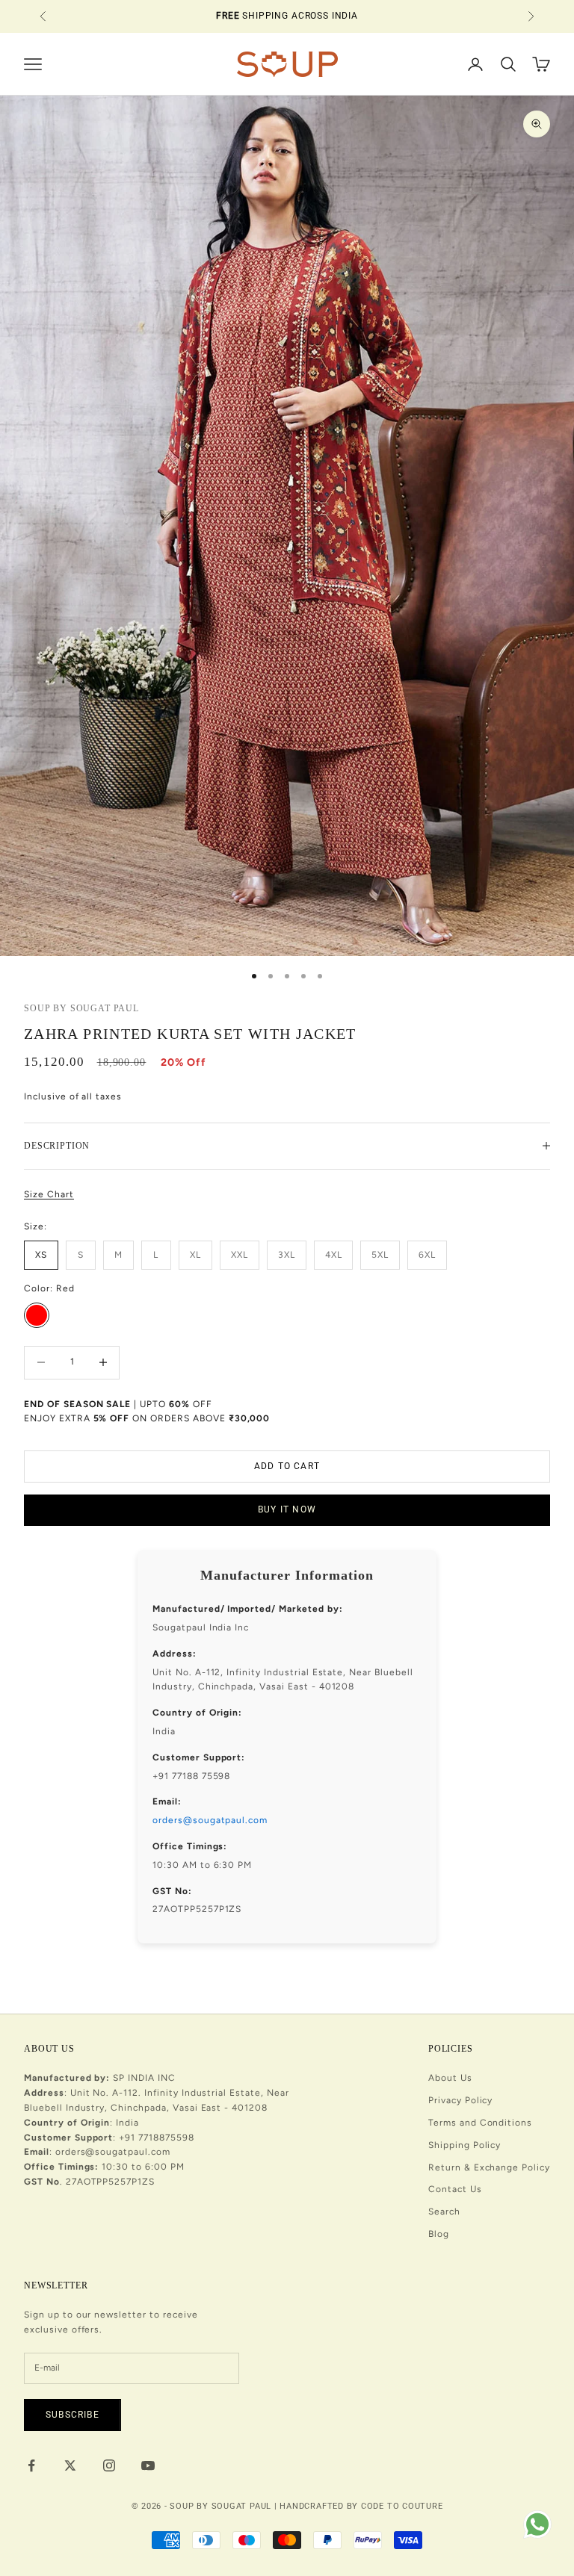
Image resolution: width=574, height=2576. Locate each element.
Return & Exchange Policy (489, 2167)
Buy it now (287, 1509)
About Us (450, 2078)
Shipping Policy (465, 2145)
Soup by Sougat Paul (81, 1008)
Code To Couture (402, 2506)
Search (444, 2212)
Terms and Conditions (480, 2123)
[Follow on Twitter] (70, 2465)
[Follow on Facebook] (31, 2465)
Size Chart (49, 1194)
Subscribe (72, 2415)
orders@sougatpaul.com (210, 1820)
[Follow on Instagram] (109, 2465)
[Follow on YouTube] (148, 2465)
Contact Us (455, 2189)
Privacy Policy (460, 2100)
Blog (439, 2234)
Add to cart (287, 1466)
